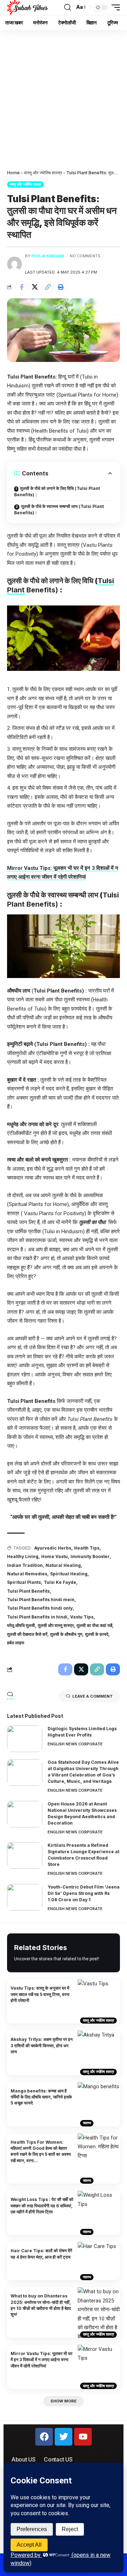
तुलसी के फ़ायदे (97, 1634)
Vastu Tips (82, 1617)
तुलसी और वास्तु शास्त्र (56, 1625)
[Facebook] (44, 2437)
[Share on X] (35, 287)
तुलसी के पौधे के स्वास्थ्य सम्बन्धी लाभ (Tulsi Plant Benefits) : (59, 510)
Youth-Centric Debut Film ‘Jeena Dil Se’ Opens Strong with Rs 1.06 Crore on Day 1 (84, 1893)
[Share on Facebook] (22, 287)
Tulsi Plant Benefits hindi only (40, 1608)
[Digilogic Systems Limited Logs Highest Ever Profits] (25, 1739)
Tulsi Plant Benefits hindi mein (41, 1600)
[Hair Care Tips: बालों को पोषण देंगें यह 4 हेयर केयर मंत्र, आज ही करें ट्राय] (99, 2261)
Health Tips (87, 1548)
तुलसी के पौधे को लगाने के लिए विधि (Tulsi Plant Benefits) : (57, 491)
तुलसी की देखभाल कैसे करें (27, 1634)
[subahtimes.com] (28, 7)
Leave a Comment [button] (93, 1696)
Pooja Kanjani (48, 256)
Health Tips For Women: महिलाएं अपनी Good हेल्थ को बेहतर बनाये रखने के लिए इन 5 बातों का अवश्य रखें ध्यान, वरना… (41, 2151)
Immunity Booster (90, 1556)
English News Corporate (75, 1744)
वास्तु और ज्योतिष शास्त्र (43, 173)
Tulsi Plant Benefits (28, 1591)
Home (13, 173)
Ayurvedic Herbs (53, 1548)
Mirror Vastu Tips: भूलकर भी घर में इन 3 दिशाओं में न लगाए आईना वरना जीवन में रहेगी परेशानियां (41, 2360)
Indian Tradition (25, 1565)
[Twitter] (64, 2437)
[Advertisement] (64, 97)
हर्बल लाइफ (16, 1643)
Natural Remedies (27, 1574)
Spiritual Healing (69, 1574)
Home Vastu (55, 1556)
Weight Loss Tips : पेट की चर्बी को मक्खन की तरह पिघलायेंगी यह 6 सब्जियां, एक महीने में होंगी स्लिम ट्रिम (42, 2206)
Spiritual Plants (24, 1582)
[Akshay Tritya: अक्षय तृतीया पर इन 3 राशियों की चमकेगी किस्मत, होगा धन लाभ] (99, 2053)
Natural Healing (63, 1565)
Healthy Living (23, 1556)
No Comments (85, 256)
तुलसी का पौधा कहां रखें (94, 1625)
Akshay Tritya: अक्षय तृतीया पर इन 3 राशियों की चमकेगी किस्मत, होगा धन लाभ (42, 2045)
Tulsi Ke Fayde (60, 1582)
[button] (68, 7)
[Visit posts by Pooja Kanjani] (14, 264)
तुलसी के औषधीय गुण (66, 1634)
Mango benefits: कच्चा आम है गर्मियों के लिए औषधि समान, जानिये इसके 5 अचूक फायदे (41, 2097)
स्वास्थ (87, 2123)
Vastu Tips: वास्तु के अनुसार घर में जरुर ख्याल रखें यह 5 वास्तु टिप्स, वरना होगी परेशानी (40, 1994)
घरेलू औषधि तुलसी (21, 1625)
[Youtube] (83, 2437)
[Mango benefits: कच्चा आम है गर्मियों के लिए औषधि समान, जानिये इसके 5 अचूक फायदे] (99, 2104)
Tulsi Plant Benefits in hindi (37, 1617)
